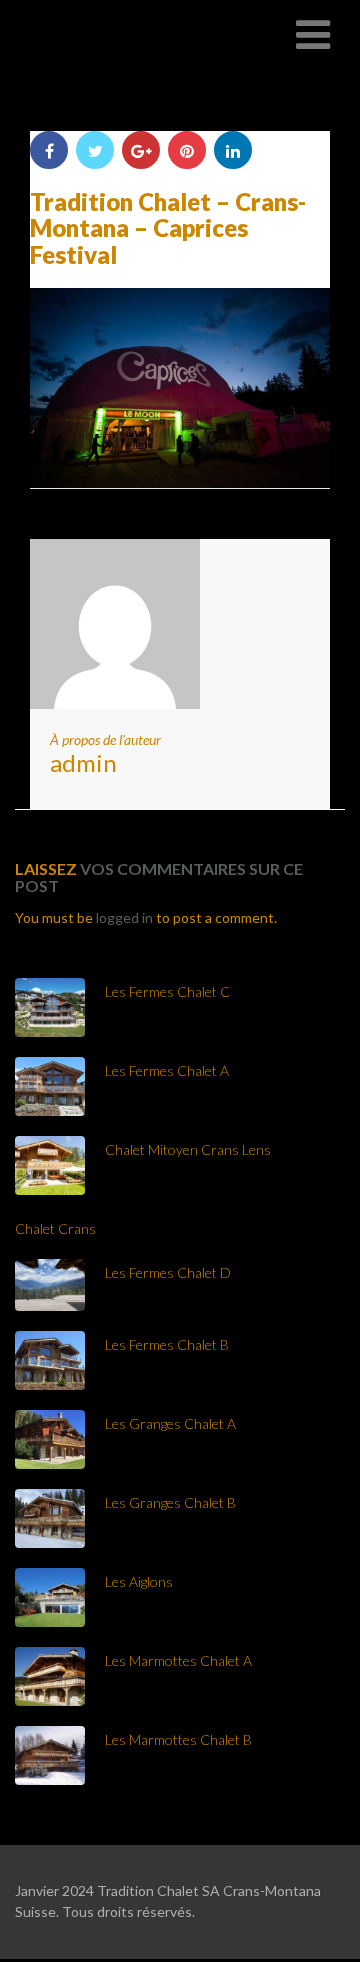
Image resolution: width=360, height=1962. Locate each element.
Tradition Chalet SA (112, 34)
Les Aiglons (139, 1581)
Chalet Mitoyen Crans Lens (188, 1149)
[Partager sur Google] (141, 150)
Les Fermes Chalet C (167, 991)
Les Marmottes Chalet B (178, 1739)
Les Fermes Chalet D (168, 1272)
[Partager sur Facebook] (49, 150)
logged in (124, 917)
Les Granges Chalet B (170, 1502)
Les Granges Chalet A (170, 1423)
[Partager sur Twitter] (95, 150)
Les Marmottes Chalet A (178, 1660)
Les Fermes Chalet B (167, 1344)
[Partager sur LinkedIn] (233, 150)
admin (83, 762)
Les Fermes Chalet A (167, 1070)
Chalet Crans (55, 1228)
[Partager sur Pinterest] (187, 150)
